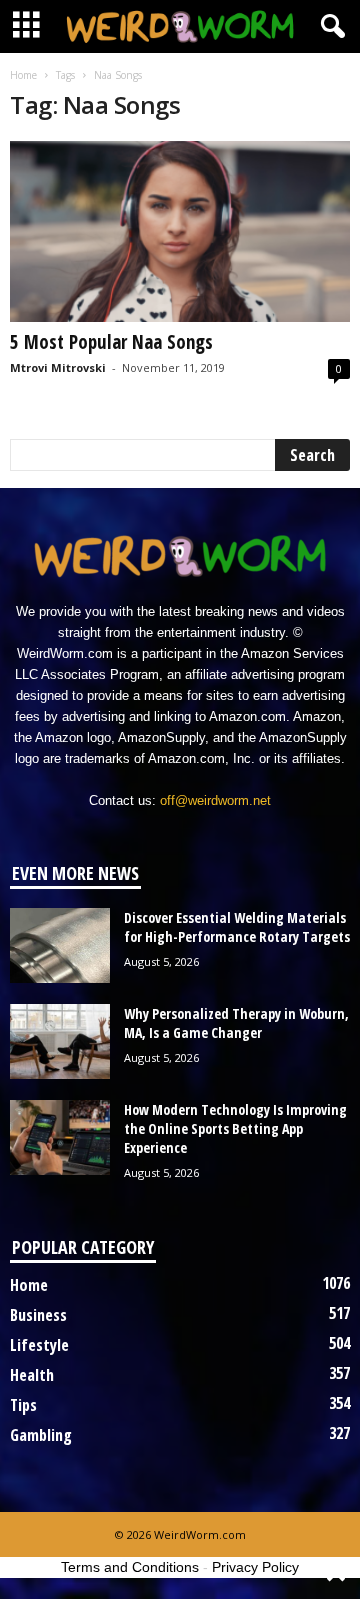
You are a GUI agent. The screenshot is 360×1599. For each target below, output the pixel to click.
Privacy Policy (255, 1567)
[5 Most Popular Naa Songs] (180, 231)
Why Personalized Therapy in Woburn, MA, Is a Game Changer (236, 1023)
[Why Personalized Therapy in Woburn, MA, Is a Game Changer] (60, 1041)
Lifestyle (39, 1345)
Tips (23, 1405)
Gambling (41, 1435)
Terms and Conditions (130, 1567)
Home (23, 75)
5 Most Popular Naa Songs (111, 342)
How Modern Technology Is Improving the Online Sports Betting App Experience (235, 1128)
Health (32, 1375)
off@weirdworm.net (215, 800)
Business (38, 1315)
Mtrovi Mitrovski (58, 367)
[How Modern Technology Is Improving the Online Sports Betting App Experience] (60, 1137)
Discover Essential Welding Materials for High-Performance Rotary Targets (237, 927)
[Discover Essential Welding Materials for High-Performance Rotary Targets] (60, 945)
